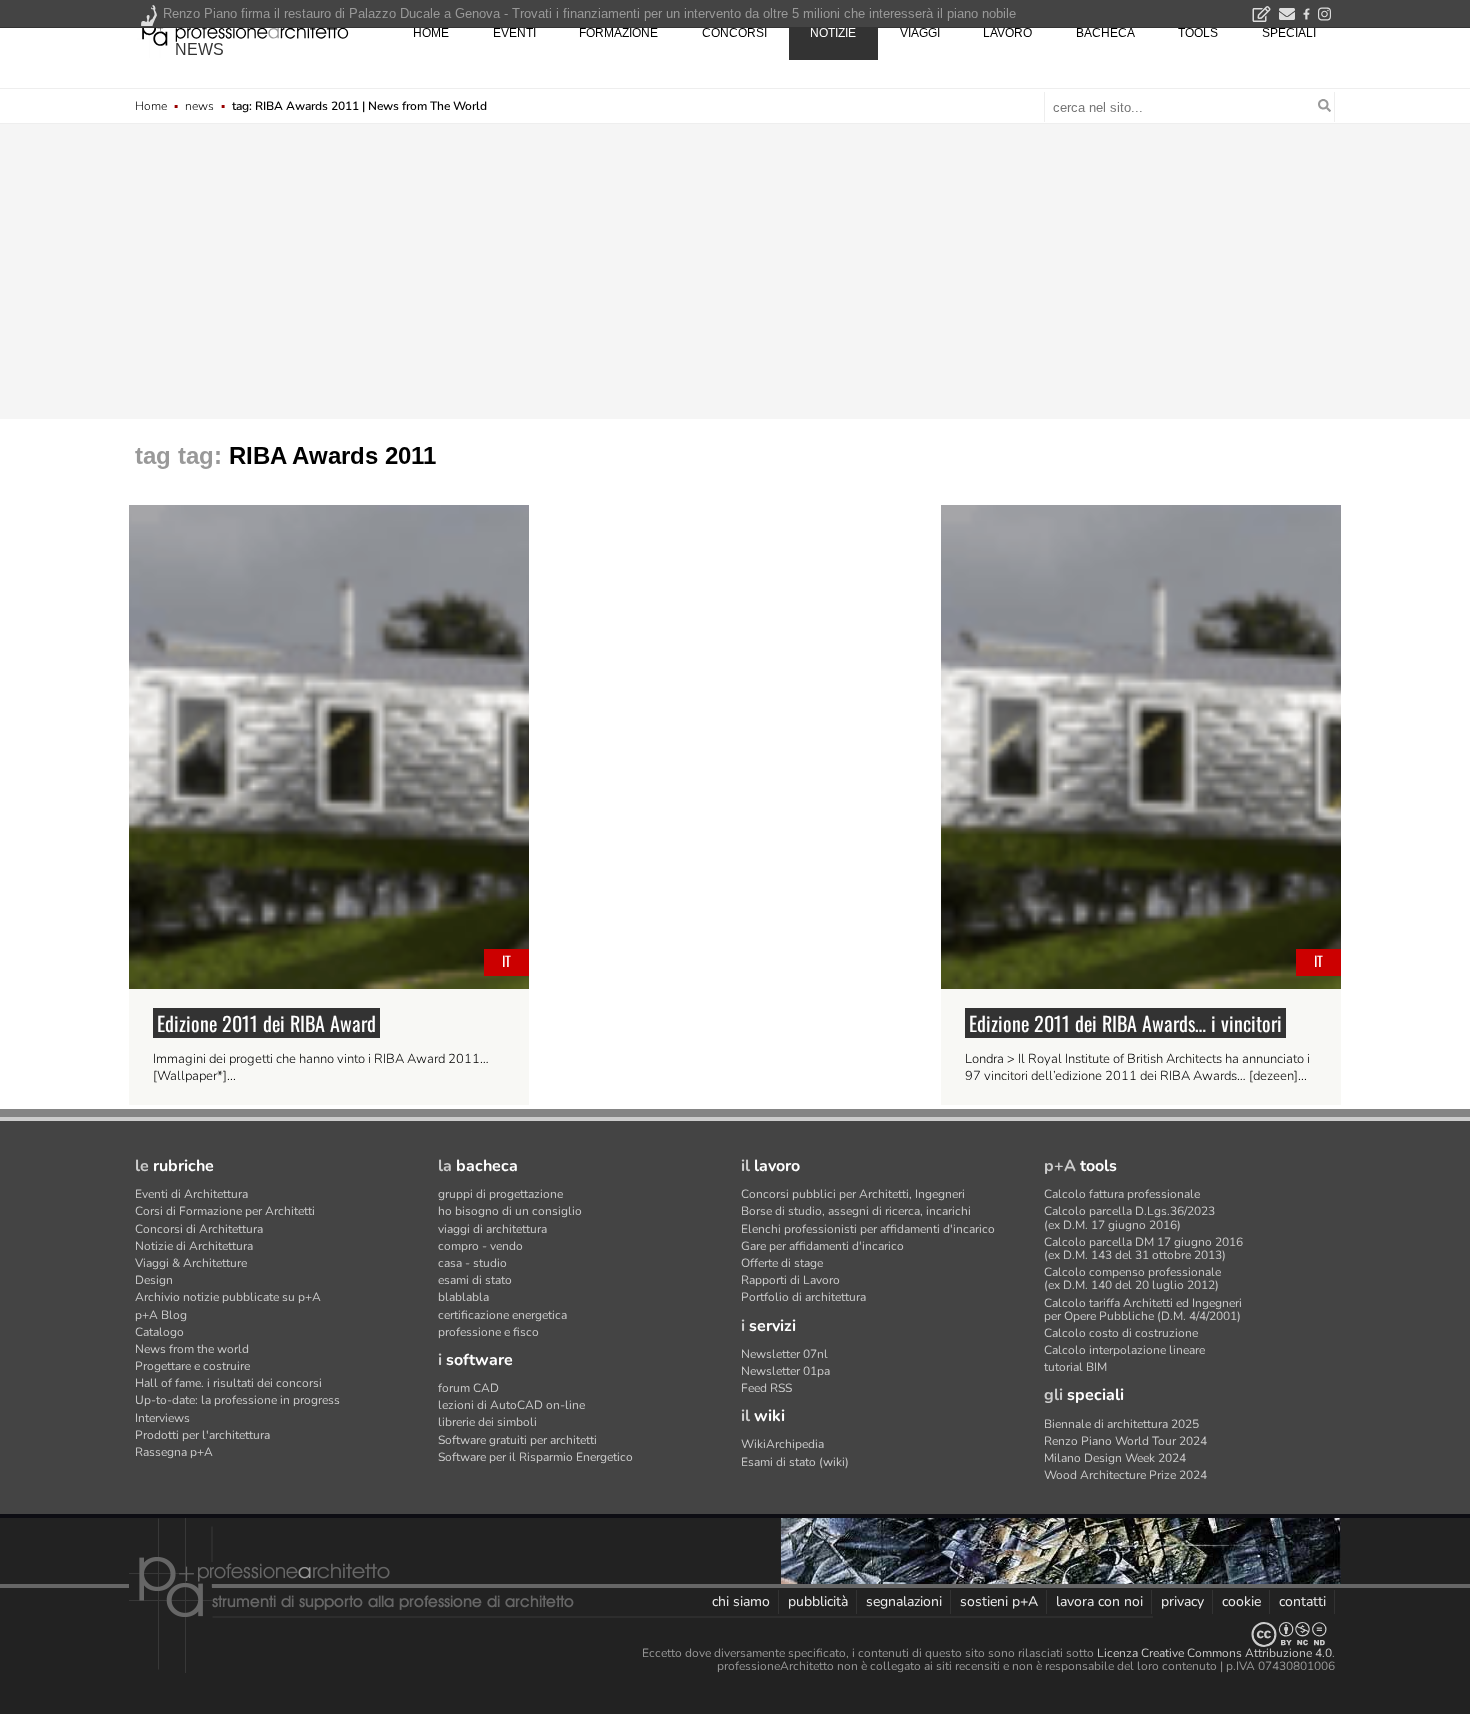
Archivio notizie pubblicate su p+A (228, 1297)
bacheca (1105, 33)
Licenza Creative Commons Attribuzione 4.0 (1214, 1653)
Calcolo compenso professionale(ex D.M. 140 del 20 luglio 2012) (1132, 1278)
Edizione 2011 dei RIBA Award (266, 1023)
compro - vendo (480, 1246)
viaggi (920, 33)
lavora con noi (1099, 1601)
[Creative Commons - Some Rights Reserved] (735, 1634)
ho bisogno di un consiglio (510, 1211)
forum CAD (468, 1388)
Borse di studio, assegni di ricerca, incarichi (856, 1211)
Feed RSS (766, 1388)
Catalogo (159, 1332)
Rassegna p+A (174, 1452)
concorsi (734, 33)
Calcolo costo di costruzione (1121, 1333)
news (199, 49)
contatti (1302, 1601)
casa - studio (472, 1263)
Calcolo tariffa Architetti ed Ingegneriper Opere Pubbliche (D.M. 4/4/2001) (1143, 1309)
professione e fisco (488, 1332)
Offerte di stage (782, 1263)
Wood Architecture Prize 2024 (1125, 1475)
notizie (833, 33)
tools (1198, 33)
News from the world (192, 1349)
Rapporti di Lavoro (790, 1280)
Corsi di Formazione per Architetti (225, 1211)
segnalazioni (904, 1601)
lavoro (1007, 33)
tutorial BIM (1075, 1367)
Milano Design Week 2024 (1115, 1458)
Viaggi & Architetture (191, 1263)
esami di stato (475, 1280)
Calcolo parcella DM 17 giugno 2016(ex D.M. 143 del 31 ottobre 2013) (1143, 1248)
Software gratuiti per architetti (517, 1440)
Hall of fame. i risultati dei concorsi (228, 1383)
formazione (618, 33)
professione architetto (245, 31)
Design (154, 1280)
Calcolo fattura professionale (1122, 1194)
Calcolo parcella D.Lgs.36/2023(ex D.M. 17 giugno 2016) (1129, 1217)
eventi (514, 33)
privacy (1182, 1601)
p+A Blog (161, 1315)
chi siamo (741, 1601)
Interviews (162, 1418)
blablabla (463, 1297)
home (431, 33)
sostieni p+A (999, 1601)
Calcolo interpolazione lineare (1124, 1350)
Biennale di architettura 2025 (1121, 1424)
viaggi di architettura (492, 1229)
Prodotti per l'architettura (202, 1435)
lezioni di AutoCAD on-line (511, 1405)
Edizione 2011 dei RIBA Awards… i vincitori (1125, 1023)
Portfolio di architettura (803, 1297)
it (506, 960)
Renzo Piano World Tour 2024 (1125, 1441)
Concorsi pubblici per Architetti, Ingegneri (853, 1194)
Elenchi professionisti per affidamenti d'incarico (868, 1229)
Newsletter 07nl (784, 1354)
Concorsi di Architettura (199, 1229)
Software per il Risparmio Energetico (535, 1457)
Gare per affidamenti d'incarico (822, 1246)
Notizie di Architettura (194, 1246)
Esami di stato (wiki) (795, 1462)
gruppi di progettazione (500, 1194)
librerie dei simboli (487, 1422)
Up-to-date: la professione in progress (237, 1400)
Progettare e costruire (192, 1366)
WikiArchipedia (782, 1444)
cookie (1241, 1601)
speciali (1289, 33)
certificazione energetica (502, 1315)
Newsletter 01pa (785, 1371)
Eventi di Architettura (191, 1194)
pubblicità (818, 1601)
